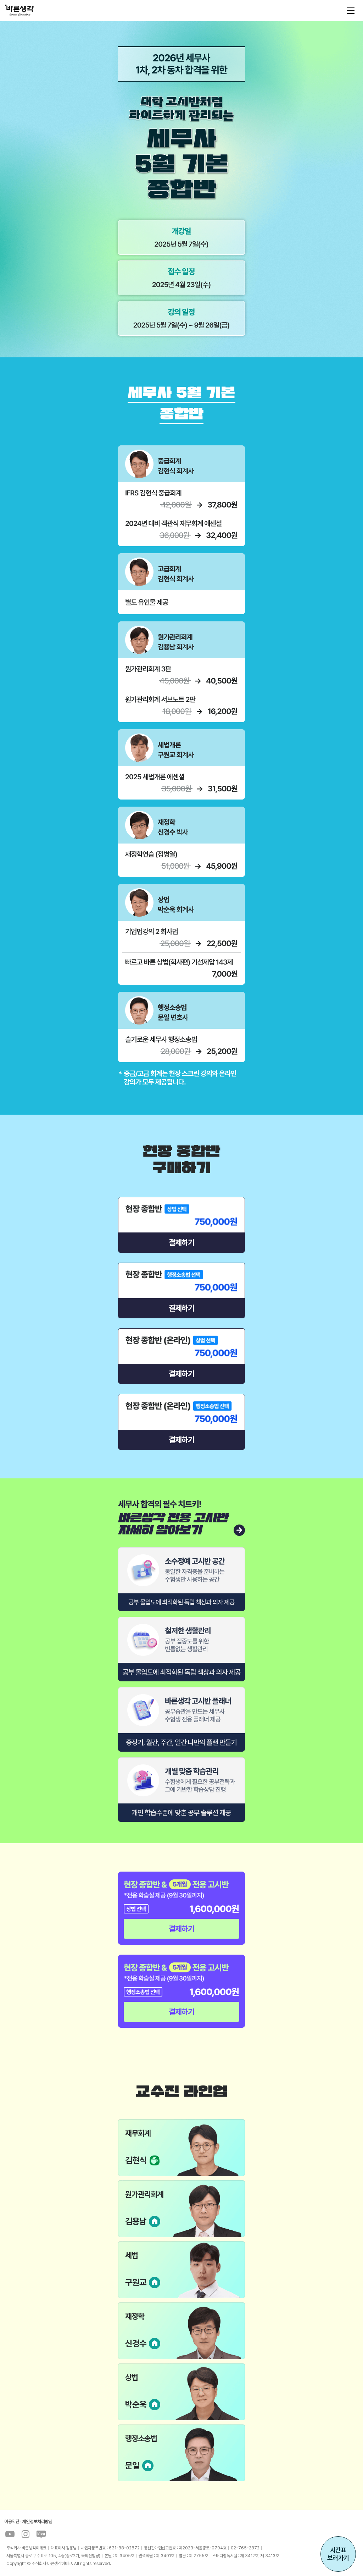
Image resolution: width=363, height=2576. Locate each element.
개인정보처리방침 (37, 2522)
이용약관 (12, 2522)
